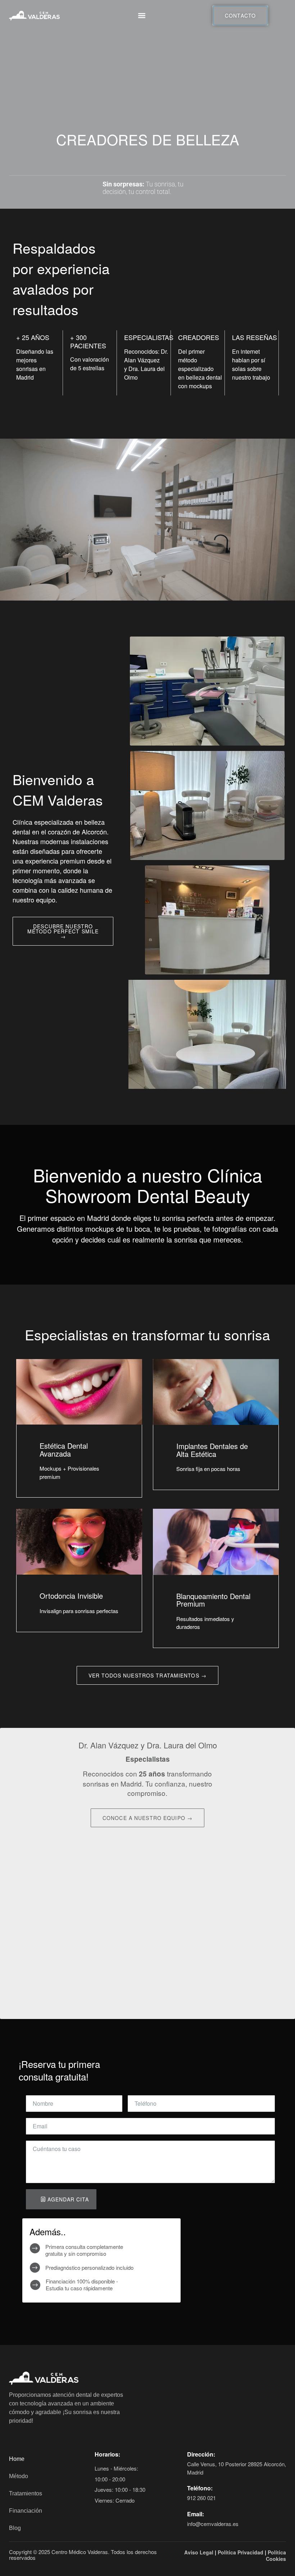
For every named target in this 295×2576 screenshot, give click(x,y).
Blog (15, 2528)
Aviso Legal (199, 2552)
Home (17, 2459)
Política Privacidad (240, 2552)
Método (19, 2476)
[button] (142, 16)
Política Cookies (276, 2555)
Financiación (26, 2511)
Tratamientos (26, 2493)
